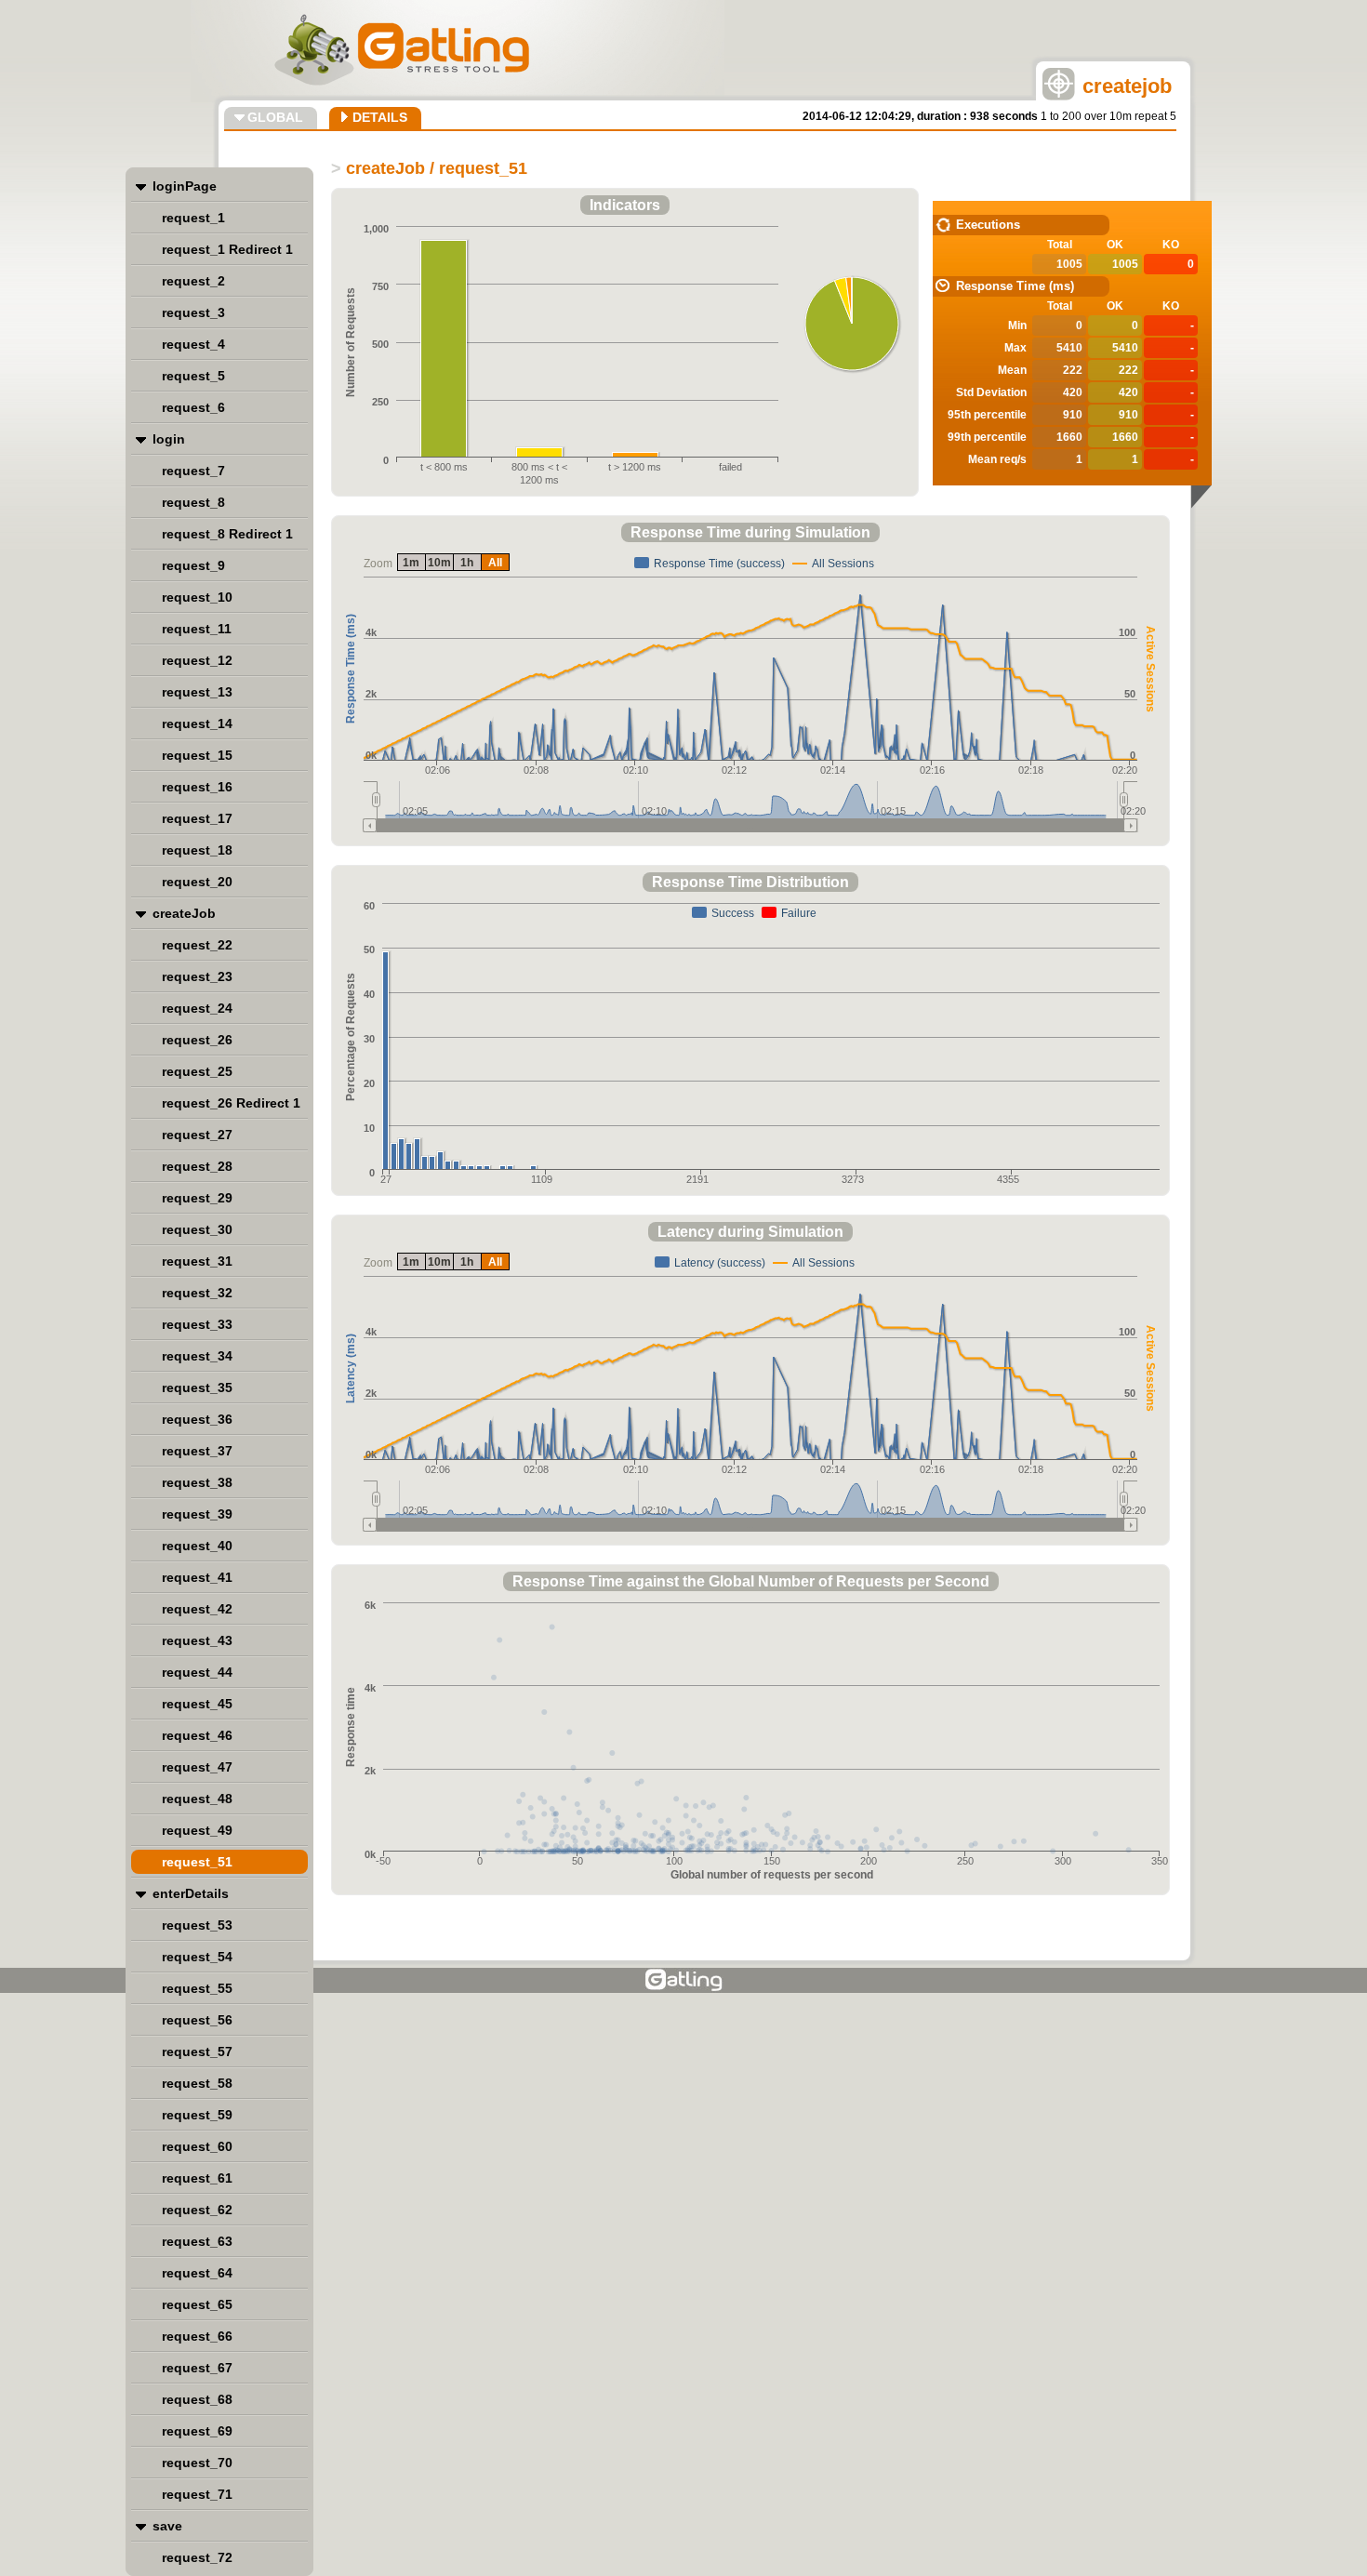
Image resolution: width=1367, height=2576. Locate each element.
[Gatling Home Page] (684, 1980)
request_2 (193, 281)
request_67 (197, 2368)
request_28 (197, 1166)
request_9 (193, 565)
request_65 (197, 2304)
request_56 (197, 2020)
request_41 (197, 1577)
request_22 (197, 945)
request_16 (197, 787)
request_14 (197, 724)
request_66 (197, 2336)
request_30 (197, 1229)
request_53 (197, 1925)
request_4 (193, 344)
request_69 (197, 2431)
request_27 (197, 1135)
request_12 (197, 660)
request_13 (197, 692)
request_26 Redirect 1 (231, 1103)
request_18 (197, 850)
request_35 (197, 1388)
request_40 (197, 1546)
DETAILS (380, 117)
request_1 (193, 218)
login (169, 439)
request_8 (193, 502)
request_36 (197, 1419)
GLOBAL (275, 117)
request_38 (197, 1482)
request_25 (197, 1071)
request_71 (197, 2494)
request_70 (197, 2463)
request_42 (197, 1609)
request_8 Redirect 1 (227, 534)
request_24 (197, 1008)
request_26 (197, 1040)
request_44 (197, 1672)
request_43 (197, 1640)
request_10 (197, 597)
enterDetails (191, 1893)
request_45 (197, 1704)
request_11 (197, 629)
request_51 (197, 1862)
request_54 (197, 1957)
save (167, 2526)
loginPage (185, 186)
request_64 (197, 2273)
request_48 (197, 1799)
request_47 (197, 1767)
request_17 (197, 818)
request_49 (197, 1830)
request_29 (197, 1198)
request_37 (197, 1451)
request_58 (197, 2083)
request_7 (193, 471)
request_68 (197, 2399)
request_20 (197, 882)
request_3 (193, 312)
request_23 (197, 976)
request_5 (193, 376)
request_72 (197, 2557)
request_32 (197, 1293)
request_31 (197, 1261)
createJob (184, 913)
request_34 (197, 1356)
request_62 (197, 2210)
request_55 (197, 1988)
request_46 (197, 1735)
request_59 (197, 2115)
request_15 (197, 755)
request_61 (197, 2178)
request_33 (197, 1324)
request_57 (197, 2052)
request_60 (197, 2146)
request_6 (193, 407)
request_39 (197, 1514)
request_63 (197, 2241)
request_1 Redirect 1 (227, 249)
